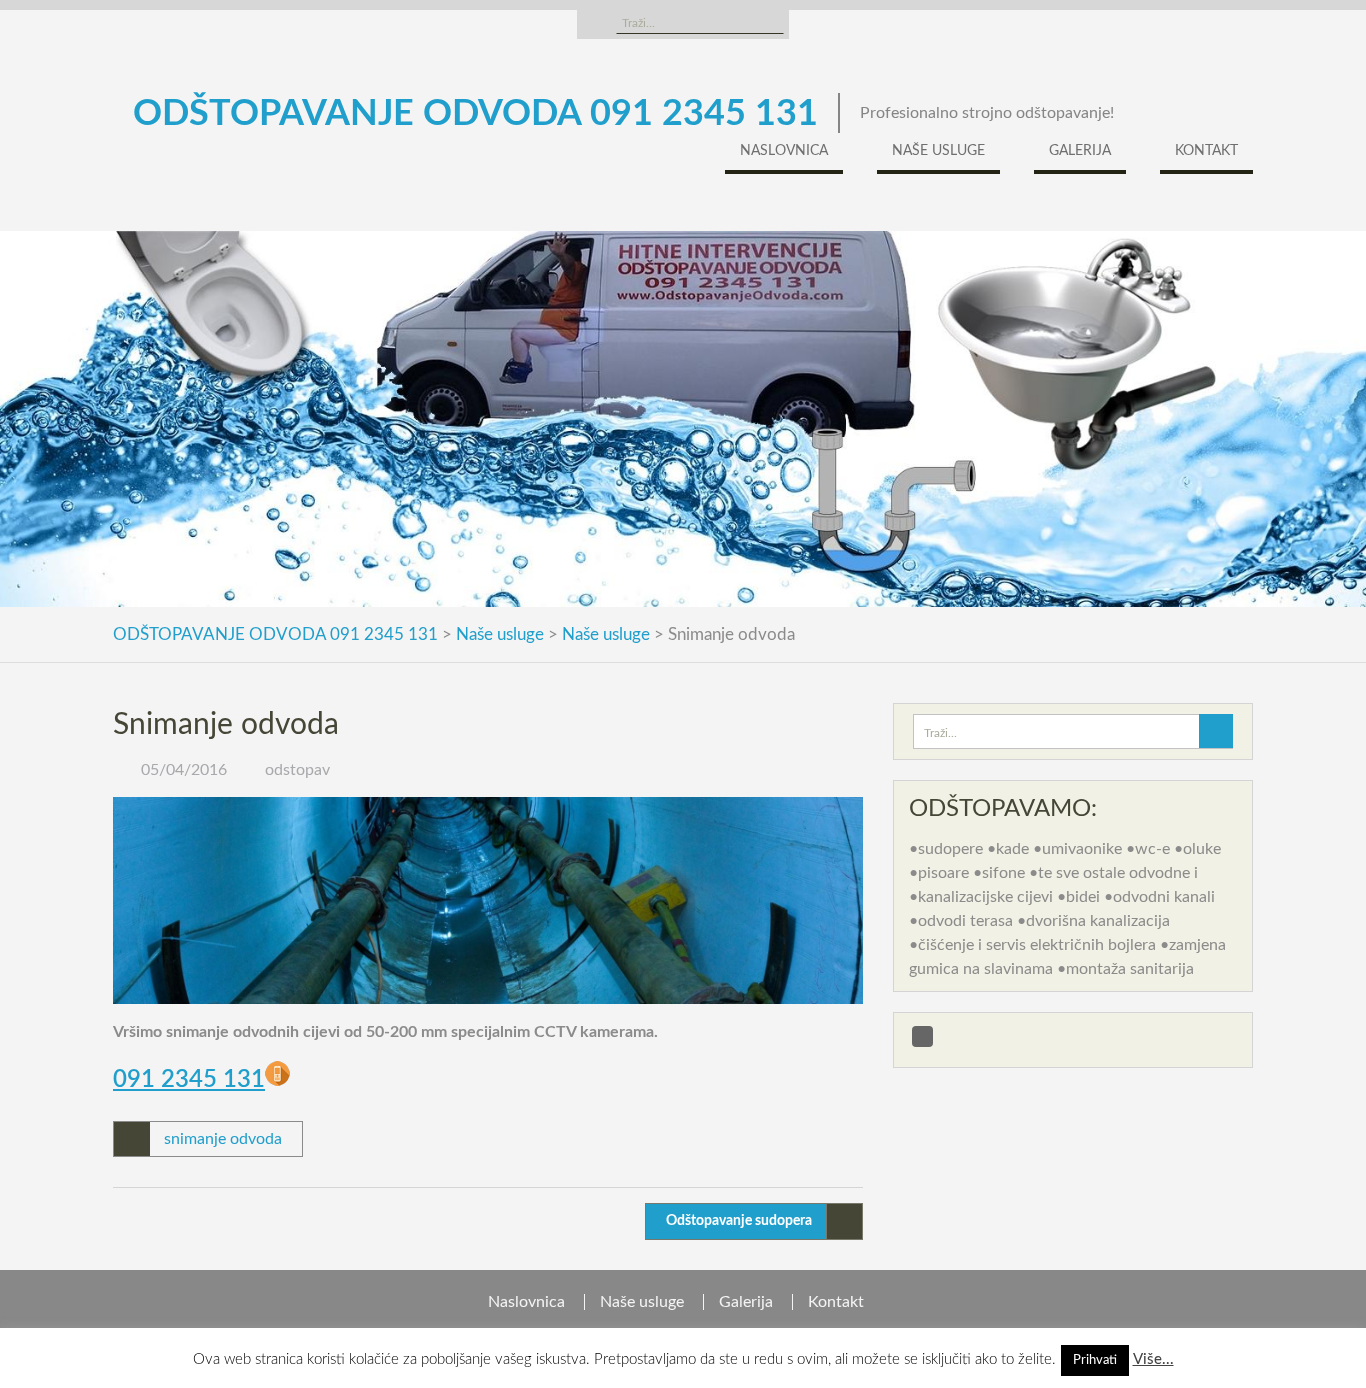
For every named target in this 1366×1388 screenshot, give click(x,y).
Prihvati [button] (1095, 1360)
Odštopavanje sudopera (739, 1221)
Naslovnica (784, 151)
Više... (1153, 1359)
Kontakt (1206, 151)
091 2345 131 (189, 1080)
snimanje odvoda (223, 1139)
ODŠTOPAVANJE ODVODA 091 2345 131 (475, 114)
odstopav (297, 770)
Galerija (1080, 151)
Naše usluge (938, 151)
